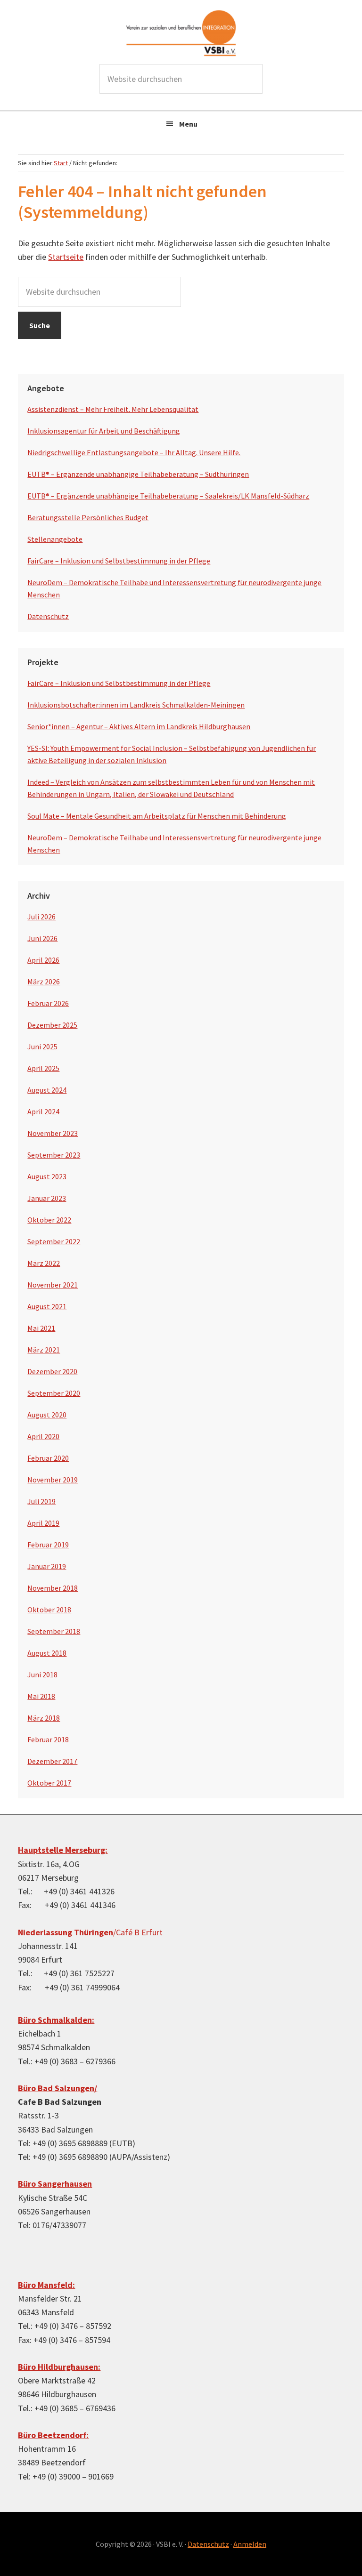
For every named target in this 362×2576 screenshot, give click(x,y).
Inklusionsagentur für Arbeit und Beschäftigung (104, 431)
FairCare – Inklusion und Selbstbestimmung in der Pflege (119, 561)
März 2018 (44, 1718)
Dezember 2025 (52, 1025)
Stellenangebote (55, 539)
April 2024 (43, 1111)
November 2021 (53, 1285)
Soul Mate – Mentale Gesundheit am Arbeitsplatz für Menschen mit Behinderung (157, 816)
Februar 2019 (48, 1545)
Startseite (66, 257)
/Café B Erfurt (90, 1932)
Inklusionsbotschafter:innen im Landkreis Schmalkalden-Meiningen (136, 705)
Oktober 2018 (49, 1610)
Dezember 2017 (52, 1761)
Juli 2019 (41, 1501)
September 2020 (54, 1393)
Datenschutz (48, 616)
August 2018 (47, 1653)
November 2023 (53, 1133)
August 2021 (47, 1306)
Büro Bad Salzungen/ (58, 2088)
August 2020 (47, 1415)
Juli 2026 (41, 917)
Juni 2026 (42, 938)
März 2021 (44, 1350)
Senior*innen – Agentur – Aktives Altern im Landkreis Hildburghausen (139, 726)
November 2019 (53, 1480)
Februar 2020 (48, 1458)
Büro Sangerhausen (55, 2184)
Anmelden (250, 2544)
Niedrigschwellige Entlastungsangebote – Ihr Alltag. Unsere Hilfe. (134, 452)
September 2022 (54, 1241)
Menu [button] (188, 124)
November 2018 (53, 1588)
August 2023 (47, 1176)
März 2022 (44, 1263)
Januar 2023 (47, 1198)
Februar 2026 (48, 1003)
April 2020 (43, 1436)
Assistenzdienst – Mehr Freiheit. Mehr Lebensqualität (113, 409)
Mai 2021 (41, 1328)
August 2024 (47, 1090)
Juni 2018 (42, 1674)
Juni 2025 (42, 1046)
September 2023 (54, 1155)
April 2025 (43, 1068)
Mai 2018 (41, 1696)
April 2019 (43, 1523)
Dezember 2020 (52, 1371)
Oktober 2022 (49, 1220)
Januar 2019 (47, 1566)
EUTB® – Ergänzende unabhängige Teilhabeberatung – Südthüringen (138, 474)
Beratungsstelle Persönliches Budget (88, 517)
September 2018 (54, 1631)
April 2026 (43, 960)
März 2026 (44, 982)
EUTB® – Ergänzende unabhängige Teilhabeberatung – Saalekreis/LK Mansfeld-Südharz (168, 496)
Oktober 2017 (49, 1783)
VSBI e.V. (181, 33)
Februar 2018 (48, 1739)
